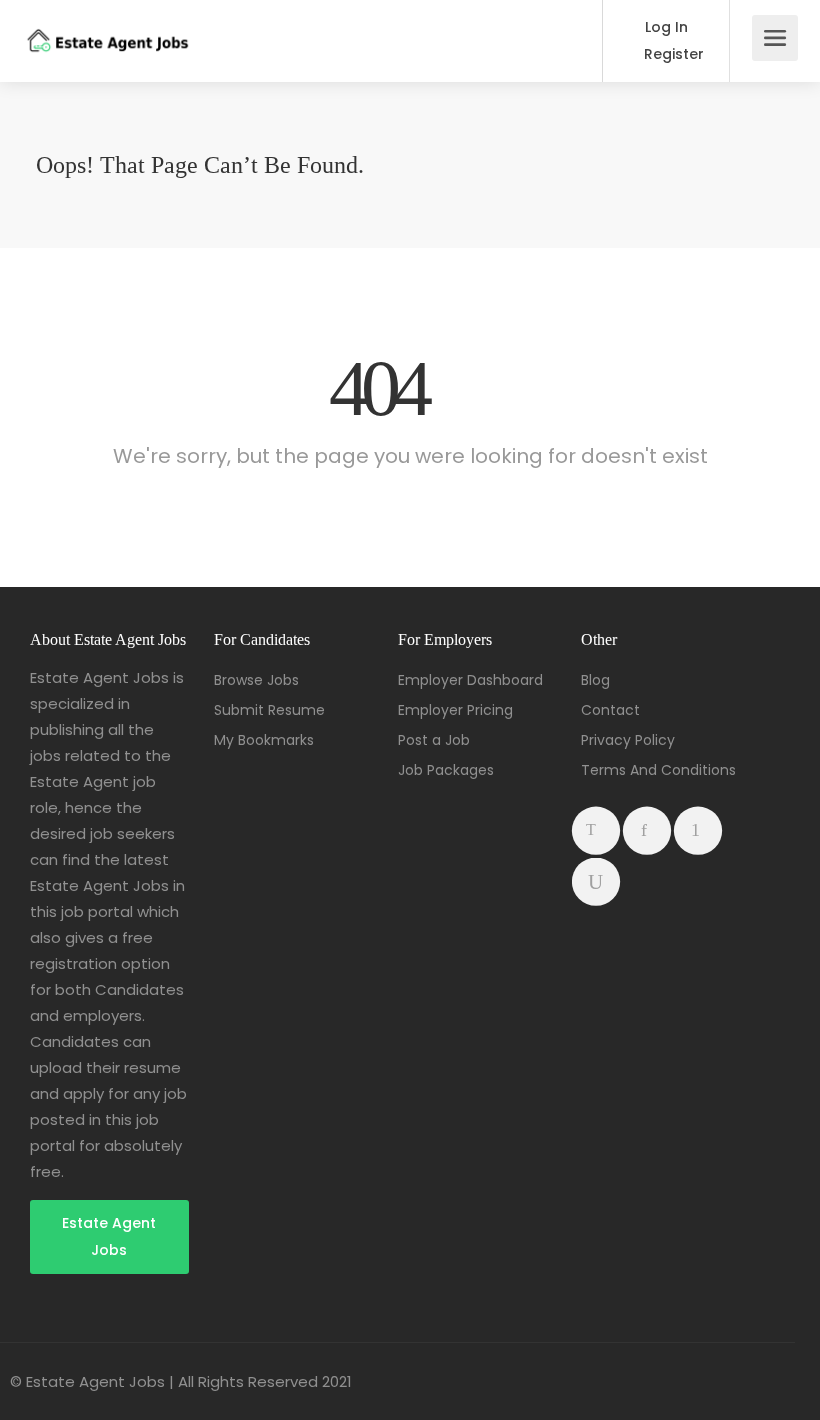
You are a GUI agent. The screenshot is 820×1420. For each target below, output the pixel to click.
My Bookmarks (264, 740)
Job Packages (446, 770)
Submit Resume (269, 710)
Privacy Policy (628, 740)
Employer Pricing (455, 710)
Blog (595, 680)
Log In (664, 27)
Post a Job (434, 740)
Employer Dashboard (470, 680)
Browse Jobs (256, 680)
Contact (610, 710)
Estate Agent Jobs (109, 1236)
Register (672, 54)
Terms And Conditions (658, 770)
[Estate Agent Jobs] (107, 26)
